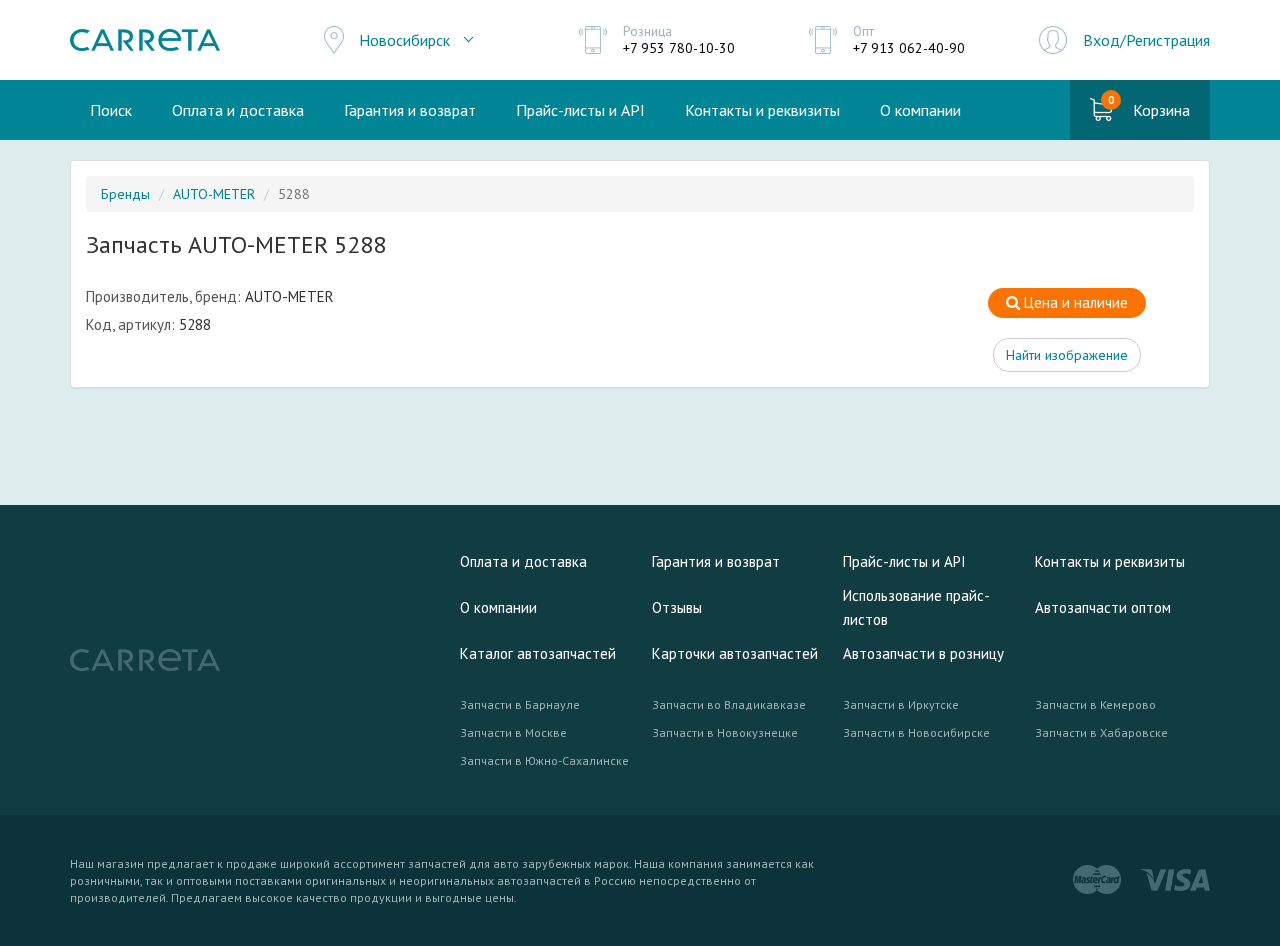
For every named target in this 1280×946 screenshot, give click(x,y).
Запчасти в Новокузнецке (725, 732)
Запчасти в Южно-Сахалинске (544, 760)
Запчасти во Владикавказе (729, 704)
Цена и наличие (1074, 302)
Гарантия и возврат (410, 110)
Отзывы (677, 607)
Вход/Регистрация (1146, 40)
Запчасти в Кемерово (1095, 704)
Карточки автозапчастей (735, 653)
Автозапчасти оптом (1103, 607)
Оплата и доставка (238, 110)
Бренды (125, 194)
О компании (920, 110)
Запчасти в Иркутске (901, 704)
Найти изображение (1067, 355)
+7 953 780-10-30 (679, 48)
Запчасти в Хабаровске (1101, 732)
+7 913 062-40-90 (909, 48)
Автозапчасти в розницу (923, 653)
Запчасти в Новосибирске (916, 732)
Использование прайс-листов (916, 607)
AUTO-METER (214, 194)
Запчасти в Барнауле (520, 704)
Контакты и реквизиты (762, 110)
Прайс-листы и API (580, 110)
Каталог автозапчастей (538, 653)
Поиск (111, 110)
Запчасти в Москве (513, 732)
